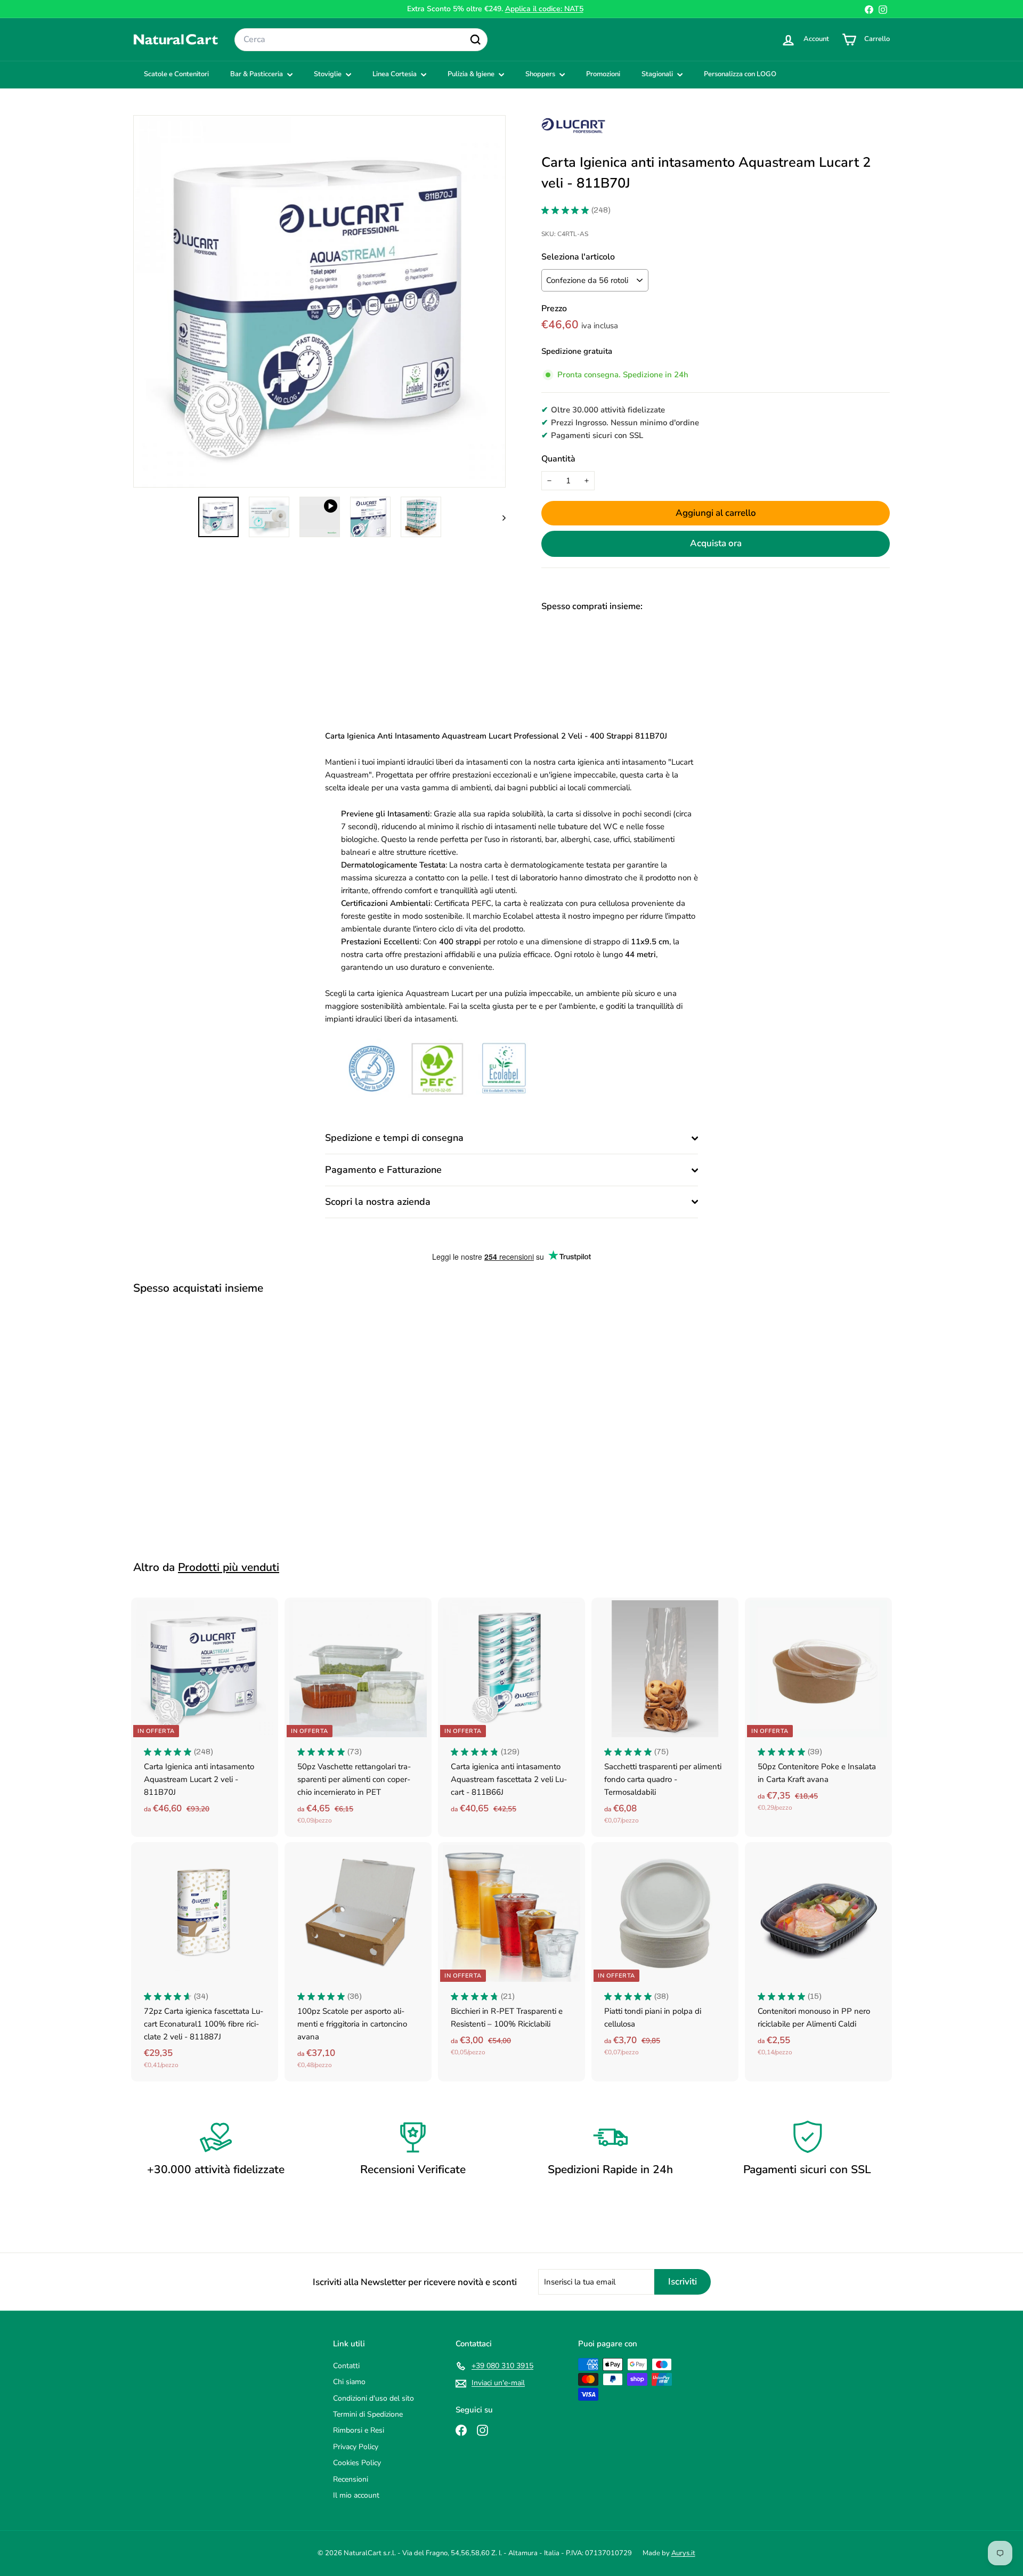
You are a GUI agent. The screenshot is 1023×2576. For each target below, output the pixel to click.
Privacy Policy (356, 2447)
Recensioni (351, 2479)
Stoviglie (328, 74)
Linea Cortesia (395, 74)
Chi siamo (349, 2382)
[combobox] (361, 40)
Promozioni (603, 74)
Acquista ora (716, 543)
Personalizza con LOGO (740, 74)
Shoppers (541, 74)
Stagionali (658, 74)
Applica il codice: (544, 9)
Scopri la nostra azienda (378, 1202)
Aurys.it (683, 2553)
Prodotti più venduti (229, 1567)
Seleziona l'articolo (578, 257)
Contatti (346, 2366)
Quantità (558, 459)
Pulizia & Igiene (472, 74)
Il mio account (356, 2495)
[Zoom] (319, 301)
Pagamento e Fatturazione (383, 1170)
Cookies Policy (357, 2463)
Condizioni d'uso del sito (374, 2398)
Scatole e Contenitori (176, 74)
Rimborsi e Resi (359, 2430)
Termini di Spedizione (368, 2414)
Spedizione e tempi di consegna (394, 1138)
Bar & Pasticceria (257, 74)
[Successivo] (499, 517)
